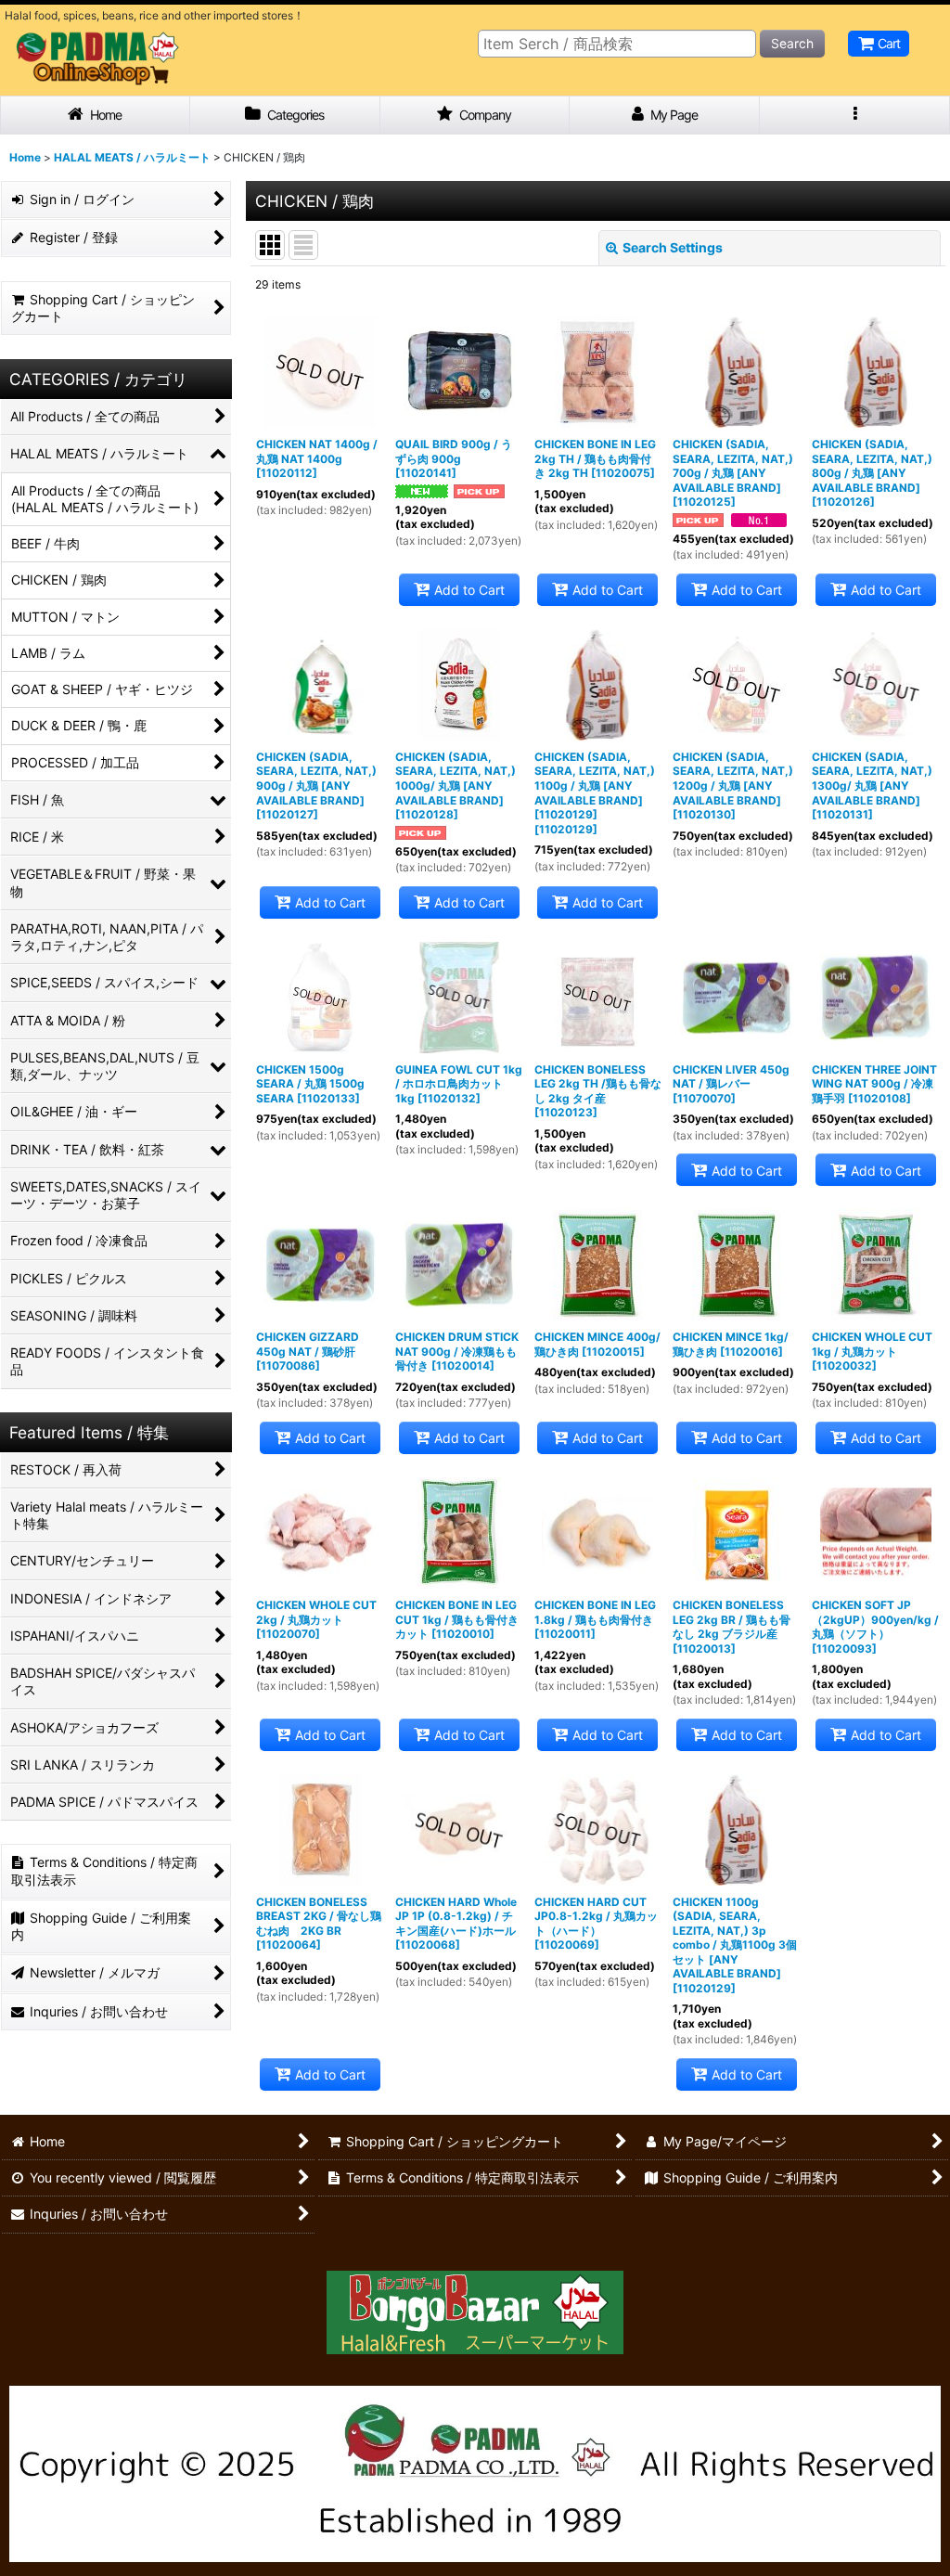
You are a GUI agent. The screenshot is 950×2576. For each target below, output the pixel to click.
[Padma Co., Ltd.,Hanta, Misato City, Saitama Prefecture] (475, 2473)
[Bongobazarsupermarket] (475, 2306)
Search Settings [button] (673, 247)
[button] (855, 116)
